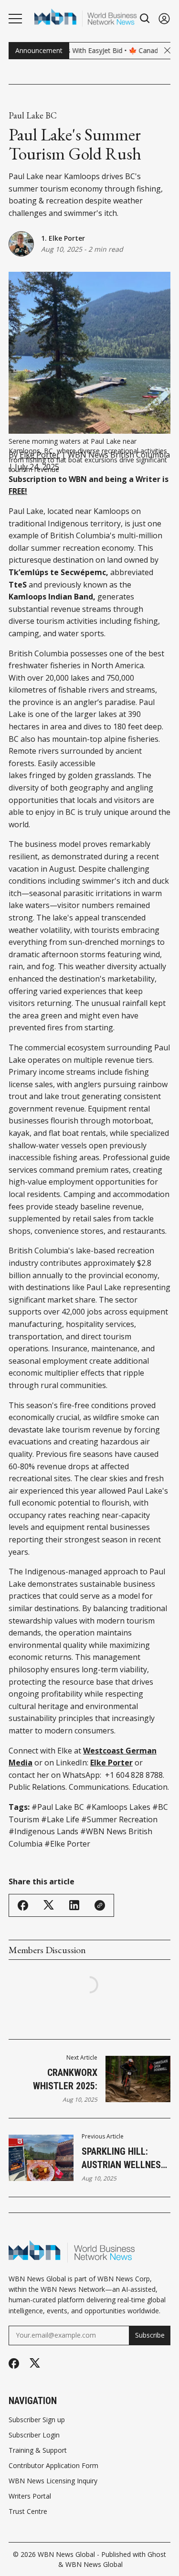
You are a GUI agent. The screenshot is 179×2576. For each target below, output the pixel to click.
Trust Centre (28, 2512)
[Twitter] (35, 2363)
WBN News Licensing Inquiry (53, 2481)
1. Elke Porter (63, 238)
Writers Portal (30, 2496)
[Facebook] (14, 2363)
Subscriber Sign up (37, 2420)
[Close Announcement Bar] (167, 50)
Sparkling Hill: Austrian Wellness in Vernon (124, 2159)
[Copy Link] (100, 1905)
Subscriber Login (34, 2435)
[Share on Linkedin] (74, 1905)
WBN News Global (66, 2554)
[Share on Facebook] (23, 1905)
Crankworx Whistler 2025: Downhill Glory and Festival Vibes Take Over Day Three (53, 2080)
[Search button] (145, 18)
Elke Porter (40, 455)
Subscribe (150, 2335)
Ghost (157, 2554)
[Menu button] (15, 19)
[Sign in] (164, 18)
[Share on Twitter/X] (49, 1905)
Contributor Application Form (53, 2466)
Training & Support (38, 2450)
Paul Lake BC (33, 116)
